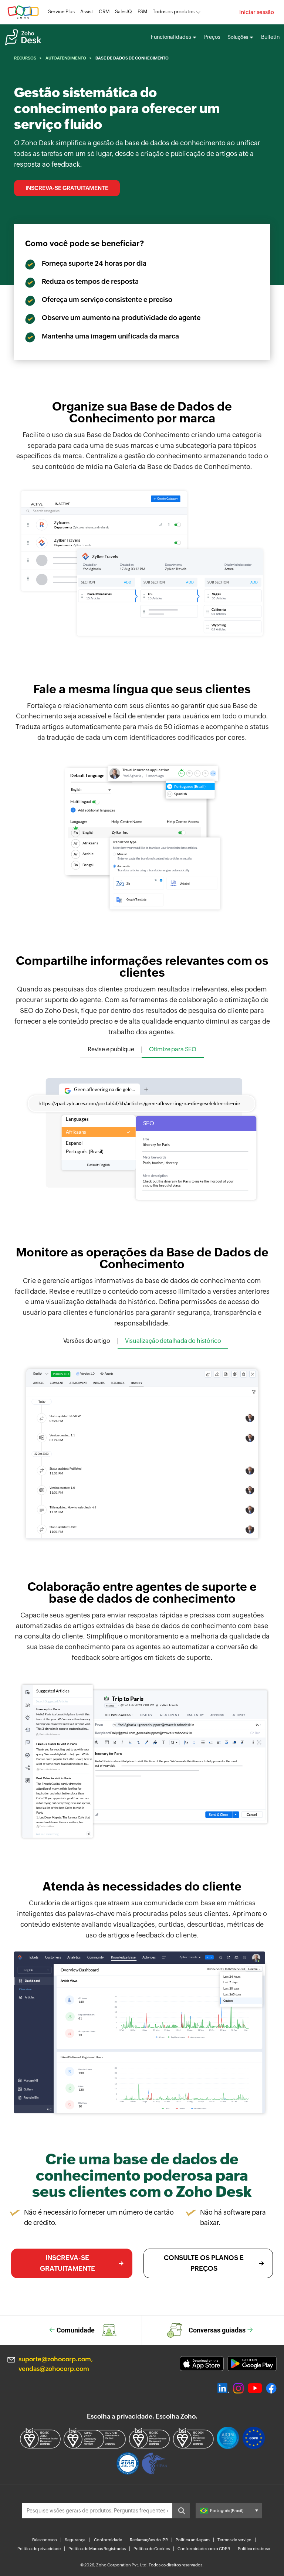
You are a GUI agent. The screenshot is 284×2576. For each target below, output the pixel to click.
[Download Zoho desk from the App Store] (202, 2364)
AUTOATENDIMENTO (66, 58)
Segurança (75, 2540)
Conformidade (108, 2540)
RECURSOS (25, 58)
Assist (87, 12)
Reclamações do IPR (149, 2540)
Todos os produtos (174, 12)
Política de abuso (254, 2549)
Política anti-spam (193, 2540)
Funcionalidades (171, 37)
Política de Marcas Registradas (97, 2549)
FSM (142, 12)
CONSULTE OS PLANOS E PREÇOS (204, 2263)
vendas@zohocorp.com (54, 2369)
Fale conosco (45, 2540)
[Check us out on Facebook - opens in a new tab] (271, 2388)
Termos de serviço (234, 2540)
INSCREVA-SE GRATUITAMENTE (67, 188)
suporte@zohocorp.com (55, 2359)
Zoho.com (23, 12)
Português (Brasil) (227, 2511)
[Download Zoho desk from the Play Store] (252, 2364)
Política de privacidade (39, 2549)
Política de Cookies (152, 2549)
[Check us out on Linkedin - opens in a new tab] (223, 2388)
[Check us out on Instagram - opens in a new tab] (239, 2388)
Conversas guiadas (217, 2330)
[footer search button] (181, 2511)
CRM (104, 12)
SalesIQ (124, 12)
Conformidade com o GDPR (204, 2549)
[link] (142, 12)
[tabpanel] (142, 1137)
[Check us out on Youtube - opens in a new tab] (255, 2388)
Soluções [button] (238, 37)
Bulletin (270, 37)
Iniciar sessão (257, 12)
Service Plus (61, 12)
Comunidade (76, 2330)
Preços (212, 37)
